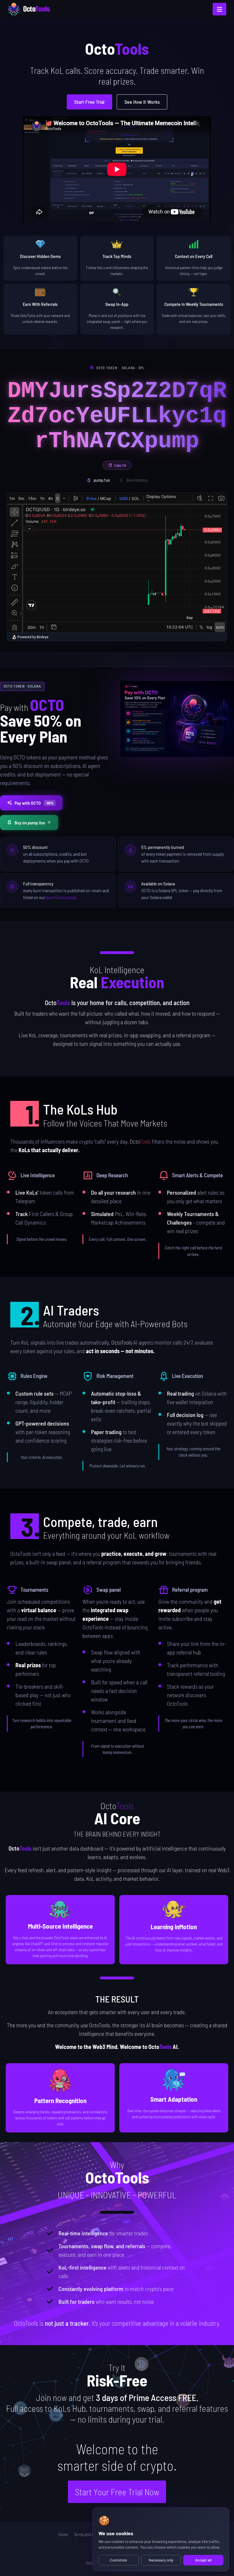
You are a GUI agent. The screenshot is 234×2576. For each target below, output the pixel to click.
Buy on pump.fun (30, 823)
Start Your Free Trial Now (117, 2492)
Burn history (137, 480)
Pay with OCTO (34, 803)
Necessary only (161, 2560)
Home (63, 2534)
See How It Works (142, 102)
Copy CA (120, 465)
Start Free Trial (89, 102)
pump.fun (102, 480)
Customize (118, 2560)
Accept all (203, 2560)
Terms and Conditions (91, 2534)
